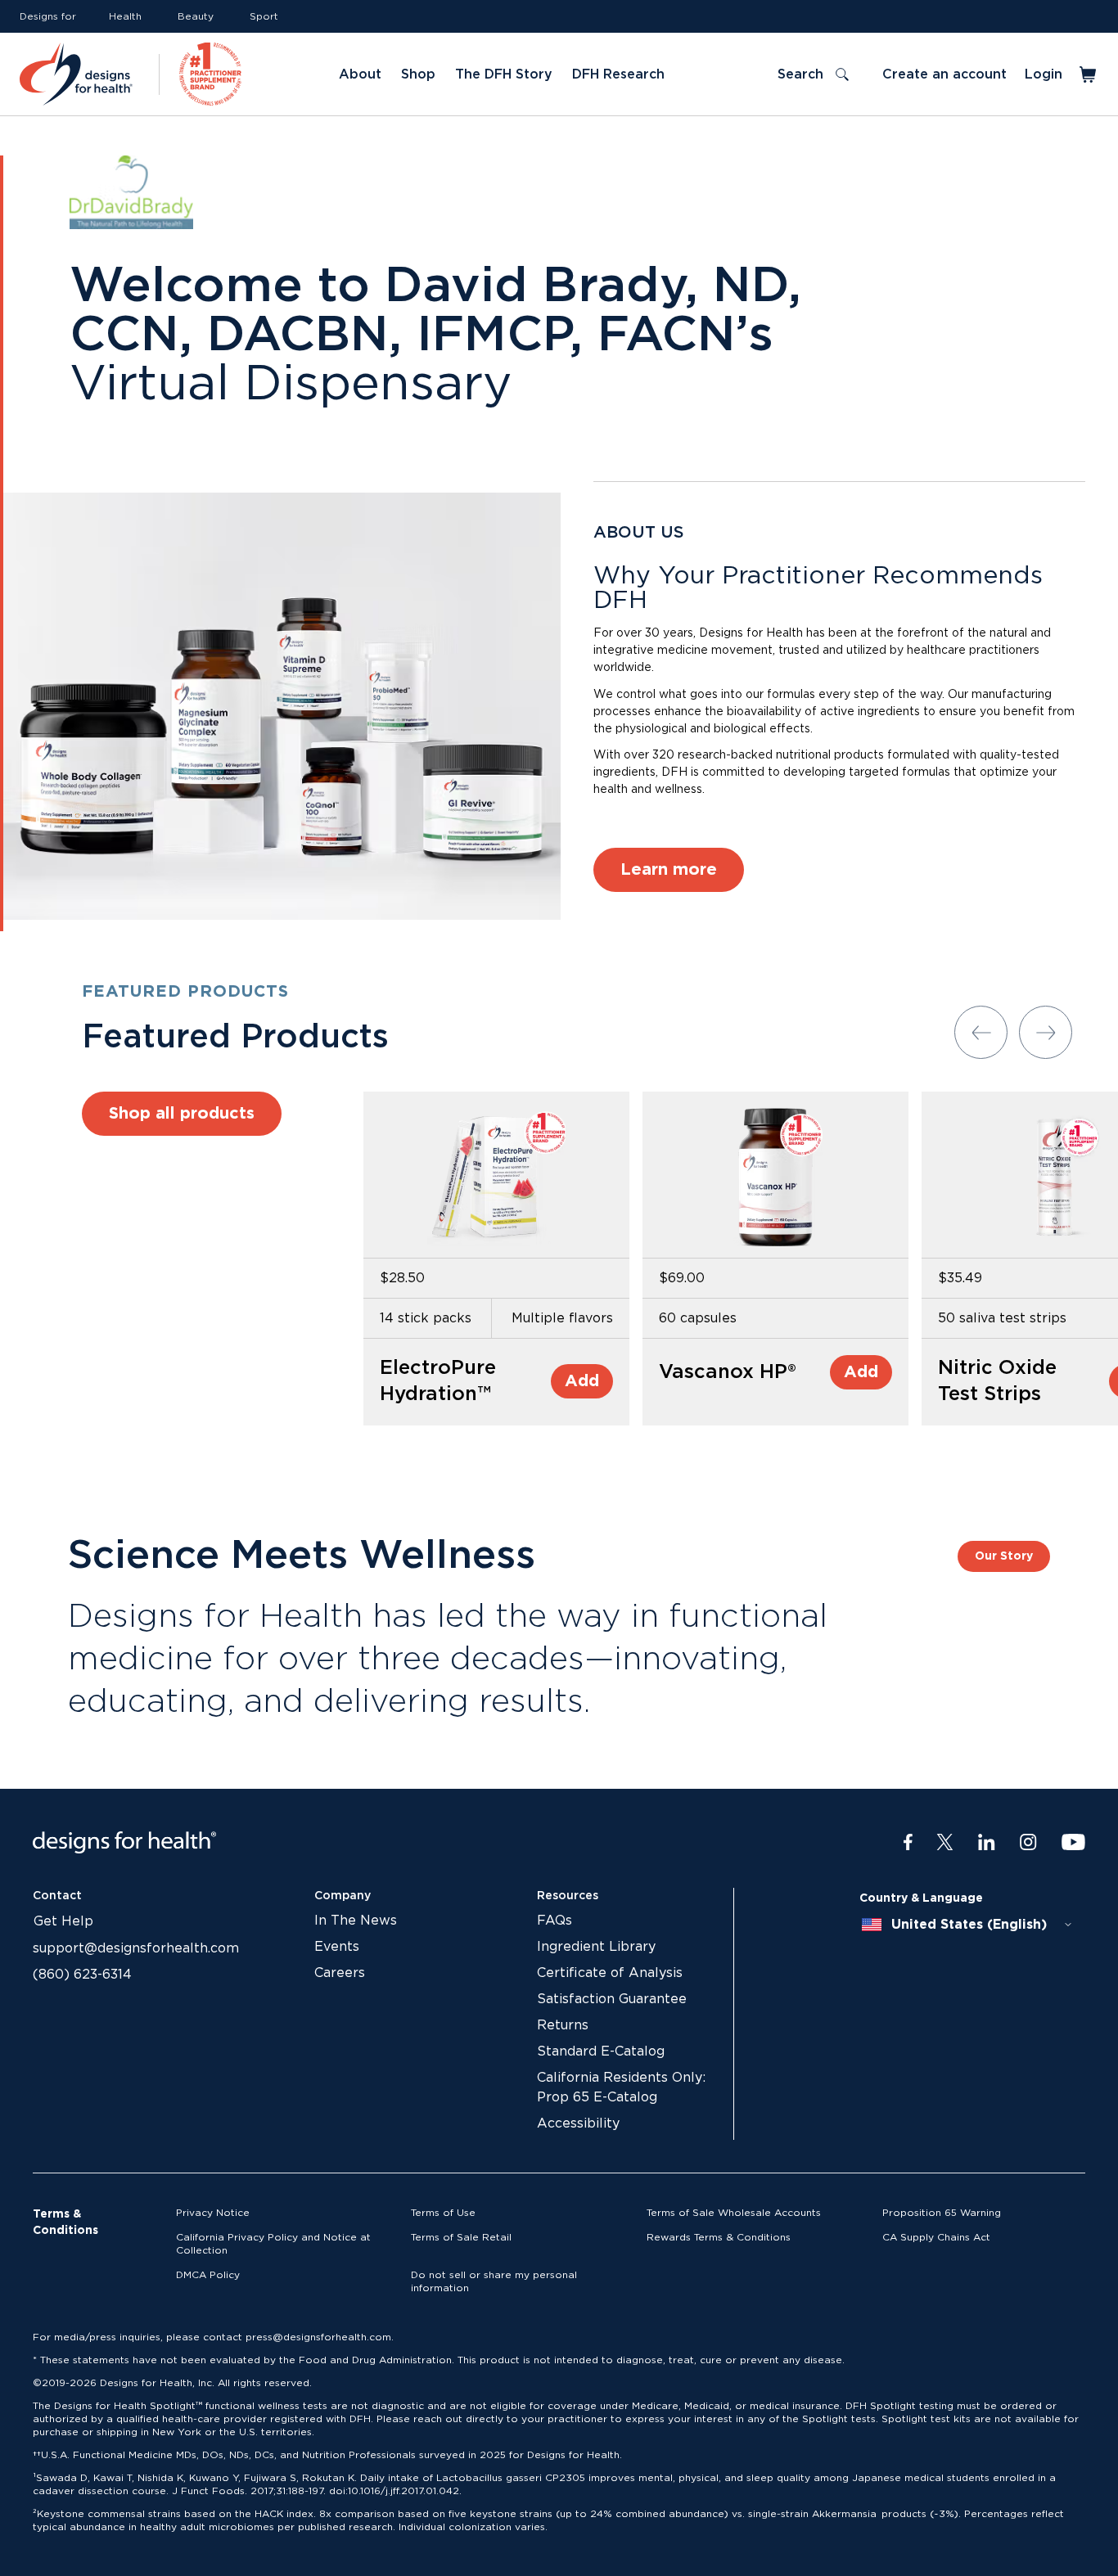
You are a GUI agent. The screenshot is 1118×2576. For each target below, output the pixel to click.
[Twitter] (945, 1843)
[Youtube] (1073, 1843)
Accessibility (578, 2123)
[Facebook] (908, 1843)
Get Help (63, 1921)
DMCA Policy (208, 2275)
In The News (356, 1921)
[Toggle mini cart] (1089, 74)
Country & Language (921, 1898)
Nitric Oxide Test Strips (997, 1381)
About (360, 74)
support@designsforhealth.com (136, 1948)
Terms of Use (443, 2213)
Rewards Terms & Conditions (719, 2237)
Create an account (944, 74)
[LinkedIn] (987, 1843)
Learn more (669, 870)
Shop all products (182, 1114)
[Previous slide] (981, 1032)
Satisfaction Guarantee (612, 1999)
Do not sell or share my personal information (494, 2281)
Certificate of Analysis (610, 1973)
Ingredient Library (596, 1947)
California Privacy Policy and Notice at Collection (273, 2244)
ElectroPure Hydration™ (438, 1381)
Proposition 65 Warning (942, 2213)
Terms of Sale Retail (461, 2237)
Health (125, 16)
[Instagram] (1028, 1843)
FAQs (554, 1921)
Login (1044, 74)
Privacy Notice (213, 2213)
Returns (563, 2025)
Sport (264, 16)
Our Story (1004, 1556)
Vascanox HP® (728, 1372)
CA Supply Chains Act (936, 2237)
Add (582, 1381)
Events (337, 1947)
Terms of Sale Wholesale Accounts (734, 2213)
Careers (340, 1973)
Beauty (196, 16)
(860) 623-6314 (82, 1975)
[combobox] (967, 1925)
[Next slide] (1046, 1032)
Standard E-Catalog (601, 2051)
